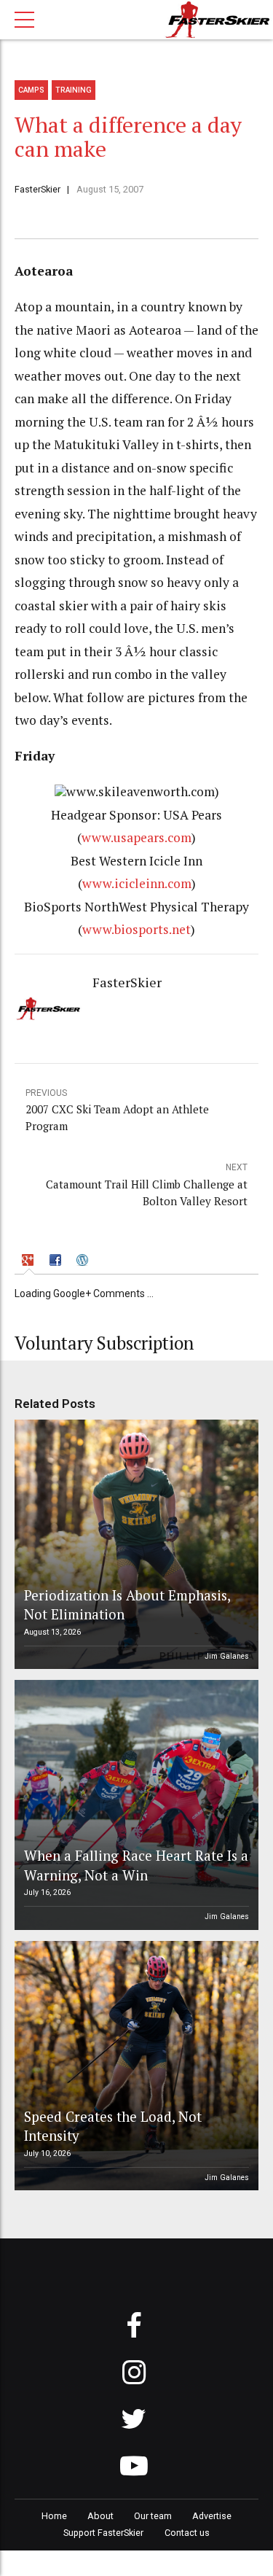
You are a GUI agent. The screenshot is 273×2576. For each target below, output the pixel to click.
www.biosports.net (136, 929)
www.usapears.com (136, 837)
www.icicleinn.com (137, 883)
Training (74, 90)
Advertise (212, 2516)
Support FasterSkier (103, 2533)
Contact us (187, 2533)
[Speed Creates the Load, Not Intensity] (134, 2066)
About (100, 2516)
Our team (153, 2516)
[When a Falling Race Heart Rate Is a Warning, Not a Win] (134, 1805)
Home (54, 2516)
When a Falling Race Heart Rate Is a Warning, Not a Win (136, 1865)
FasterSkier (37, 189)
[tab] (29, 1262)
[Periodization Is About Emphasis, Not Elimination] (134, 1545)
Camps (31, 90)
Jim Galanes (227, 1656)
